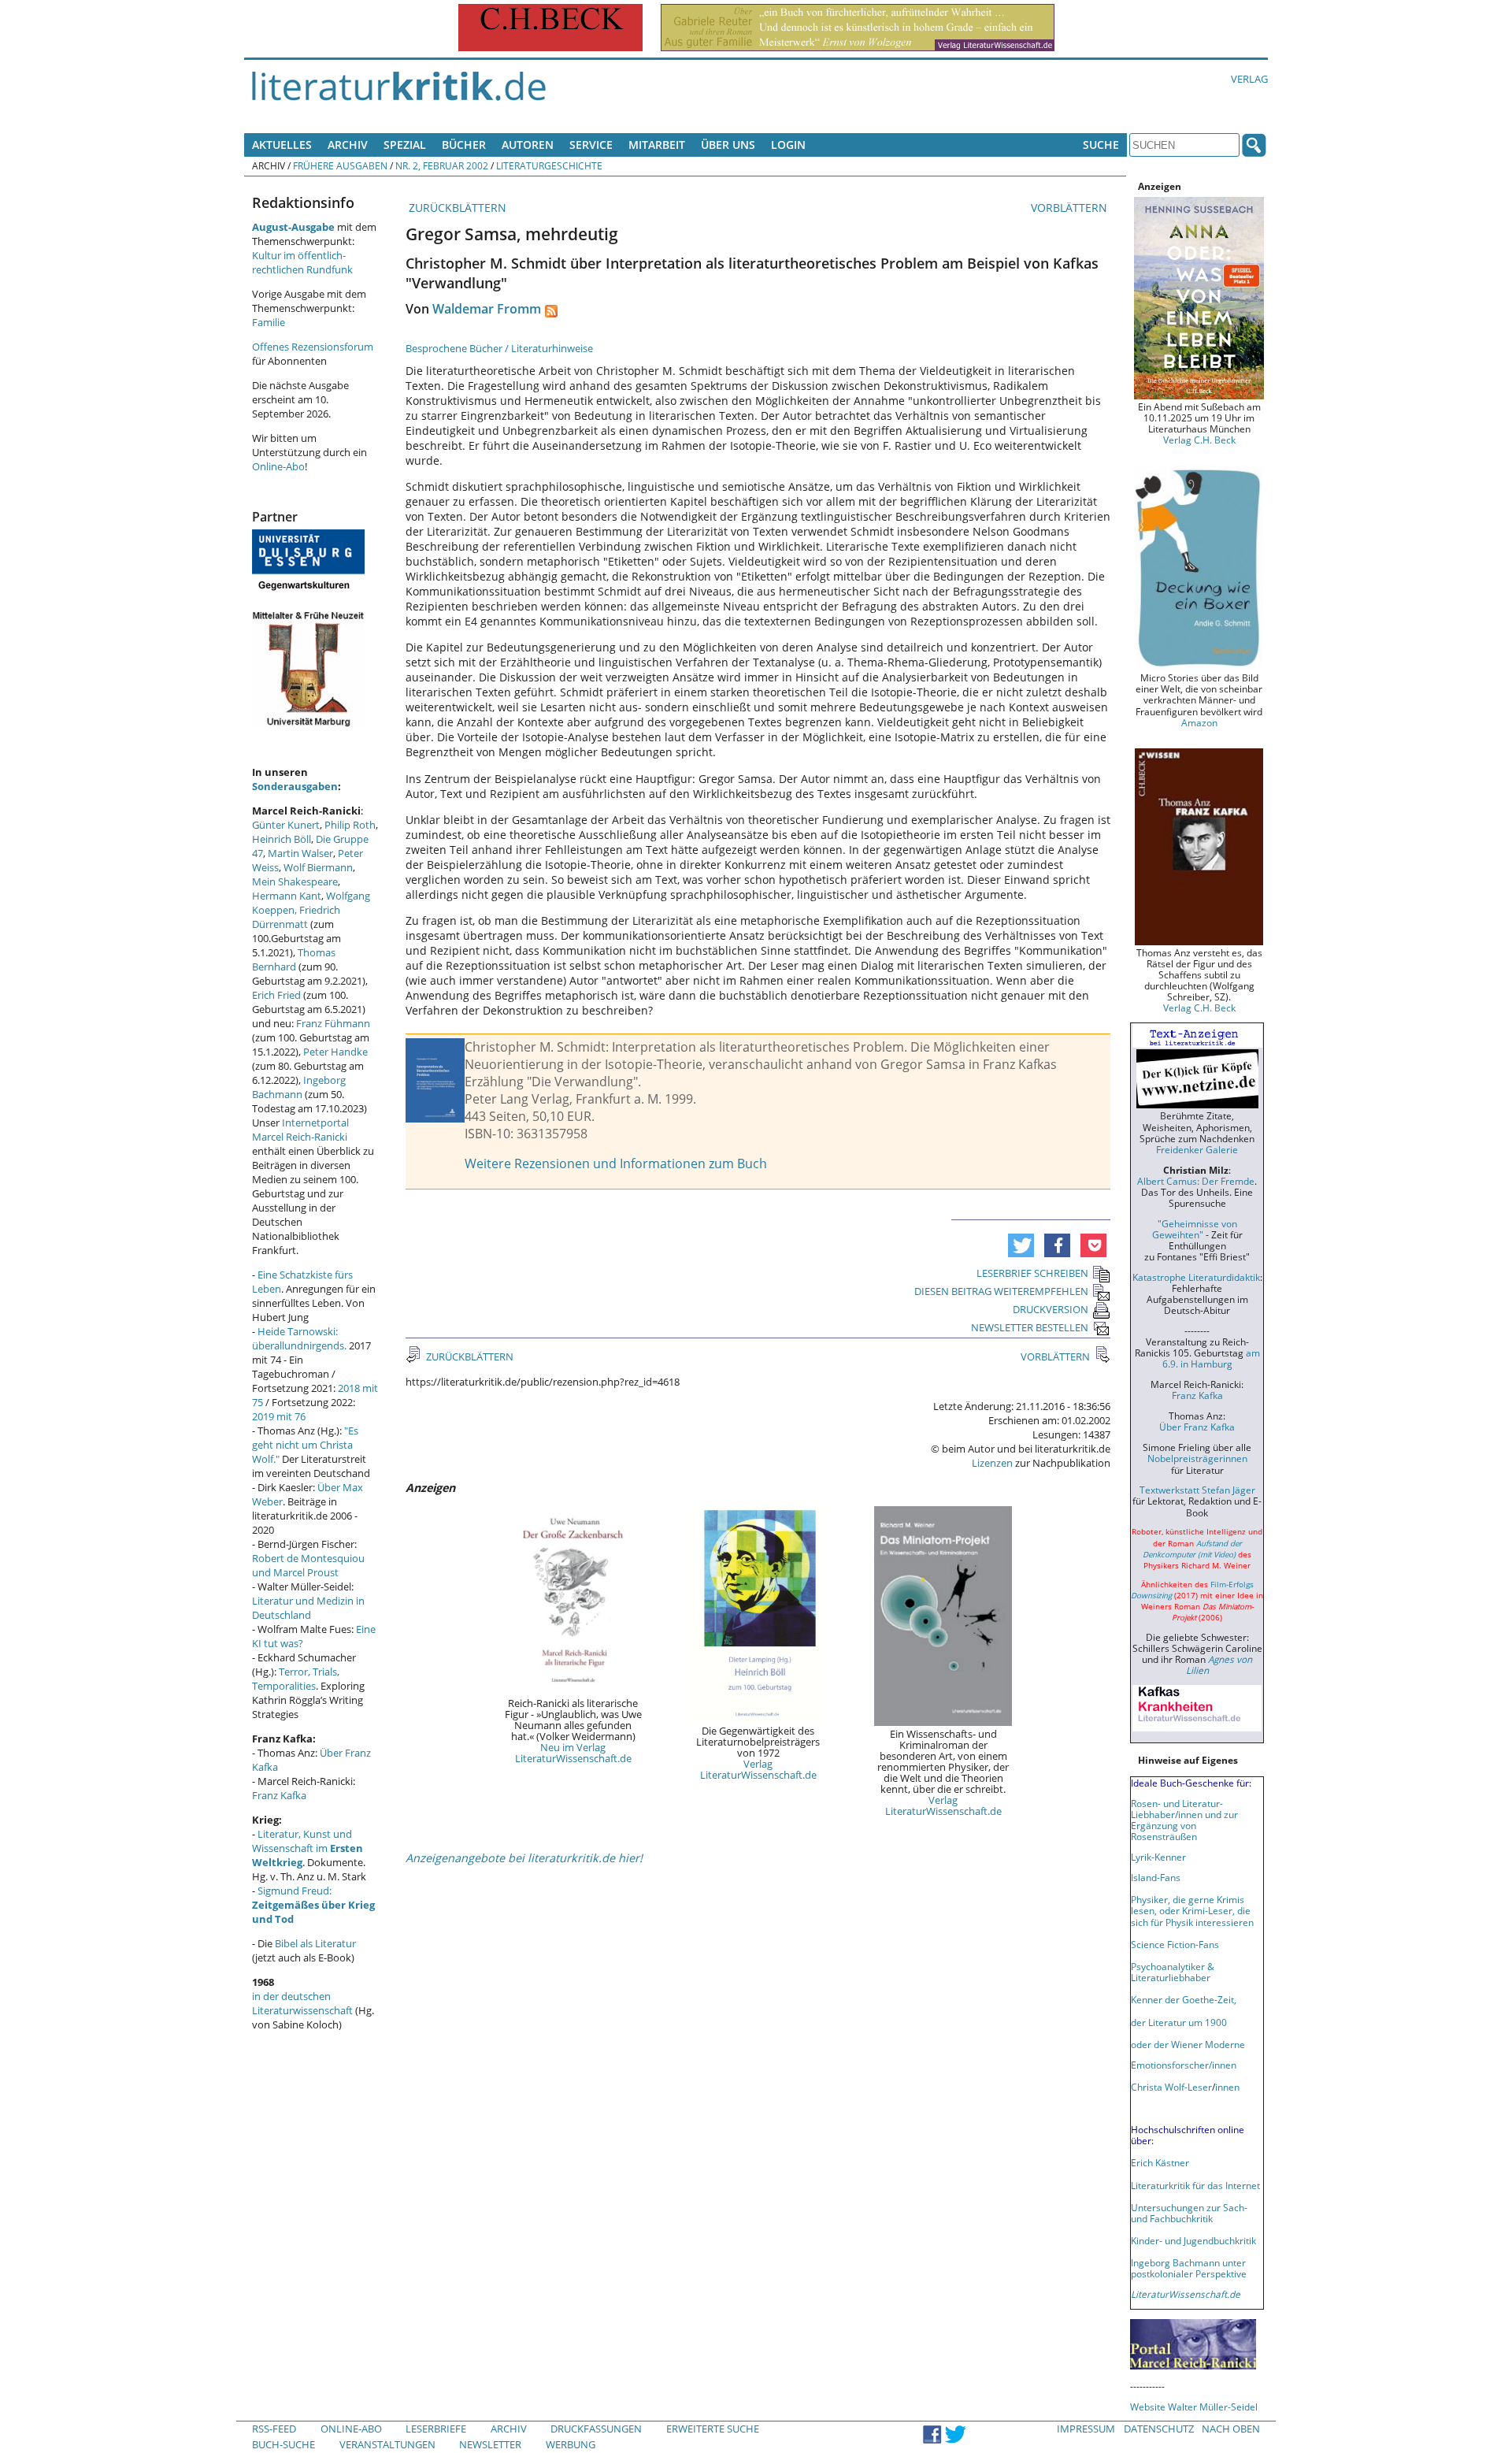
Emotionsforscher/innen (1184, 2065)
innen (1227, 2087)
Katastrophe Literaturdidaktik (1196, 1277)
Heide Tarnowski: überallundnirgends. (299, 1338)
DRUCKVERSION (1051, 1309)
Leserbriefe (436, 2429)
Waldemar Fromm (487, 309)
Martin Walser (300, 853)
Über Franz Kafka (1197, 1427)
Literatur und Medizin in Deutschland (308, 1608)
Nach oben (1231, 2429)
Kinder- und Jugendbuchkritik (1193, 2240)
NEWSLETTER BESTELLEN (1030, 1327)
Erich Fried (276, 995)
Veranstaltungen (387, 2444)
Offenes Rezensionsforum (313, 347)
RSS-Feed (274, 2429)
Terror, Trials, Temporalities (296, 1679)
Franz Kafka (279, 1795)
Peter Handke (335, 1052)
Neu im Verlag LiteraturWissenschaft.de (573, 1753)
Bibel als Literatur (315, 1943)
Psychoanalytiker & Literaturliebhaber (1173, 1972)
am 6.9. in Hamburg (1211, 1358)
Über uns (728, 145)
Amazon (1199, 722)
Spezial (405, 145)
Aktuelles (282, 145)
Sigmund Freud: (313, 1905)
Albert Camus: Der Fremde (1196, 1181)
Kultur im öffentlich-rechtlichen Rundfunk (302, 262)
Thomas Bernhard (294, 959)
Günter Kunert (286, 825)
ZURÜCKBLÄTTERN (456, 208)
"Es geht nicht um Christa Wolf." (305, 1445)
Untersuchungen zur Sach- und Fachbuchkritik (1189, 2213)
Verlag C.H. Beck (1199, 440)
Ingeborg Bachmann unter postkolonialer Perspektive (1189, 2268)
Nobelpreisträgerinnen (1197, 1458)
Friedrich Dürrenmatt (296, 917)
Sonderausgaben (295, 786)
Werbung (571, 2444)
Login (788, 145)
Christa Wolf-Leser (1171, 2087)
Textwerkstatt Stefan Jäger (1197, 1490)
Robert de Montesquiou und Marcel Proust (308, 1565)
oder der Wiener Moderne (1188, 2044)
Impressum (1086, 2429)
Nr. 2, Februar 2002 (442, 165)
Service (591, 145)
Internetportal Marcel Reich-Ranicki (300, 1130)
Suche (1101, 145)
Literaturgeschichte (549, 165)
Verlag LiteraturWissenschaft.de (758, 1769)
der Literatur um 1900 (1179, 2022)
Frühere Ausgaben (340, 165)
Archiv (348, 145)
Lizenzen (992, 1463)
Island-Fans (1156, 1877)
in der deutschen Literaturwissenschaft (302, 2003)
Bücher (464, 145)
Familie (269, 322)
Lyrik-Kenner (1158, 1857)
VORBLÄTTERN (1071, 208)
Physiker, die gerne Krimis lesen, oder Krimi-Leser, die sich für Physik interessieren (1192, 1910)
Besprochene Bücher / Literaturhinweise (499, 348)
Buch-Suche (283, 2444)
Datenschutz (1159, 2429)
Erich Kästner (1160, 2162)
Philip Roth (350, 825)
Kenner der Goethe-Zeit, (1184, 1999)
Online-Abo (278, 466)
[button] (1021, 1245)
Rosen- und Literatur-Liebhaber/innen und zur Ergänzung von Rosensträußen (1184, 1820)
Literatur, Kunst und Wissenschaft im (308, 1848)
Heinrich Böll (282, 839)
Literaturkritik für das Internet (1195, 2185)
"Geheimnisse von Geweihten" (1195, 1229)
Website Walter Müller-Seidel (1194, 2407)
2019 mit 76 (279, 1416)
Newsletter (490, 2444)
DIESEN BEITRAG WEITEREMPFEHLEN (1001, 1291)
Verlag (1249, 79)
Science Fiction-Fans (1175, 1944)
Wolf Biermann (318, 867)
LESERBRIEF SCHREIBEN (1032, 1273)
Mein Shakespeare (295, 881)
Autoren (528, 145)
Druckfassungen (596, 2429)
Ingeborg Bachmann (299, 1087)
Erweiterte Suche (713, 2429)
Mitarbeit (657, 145)
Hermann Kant (287, 896)
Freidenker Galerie (1197, 1149)
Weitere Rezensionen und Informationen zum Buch (616, 1163)
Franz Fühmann (333, 1023)
